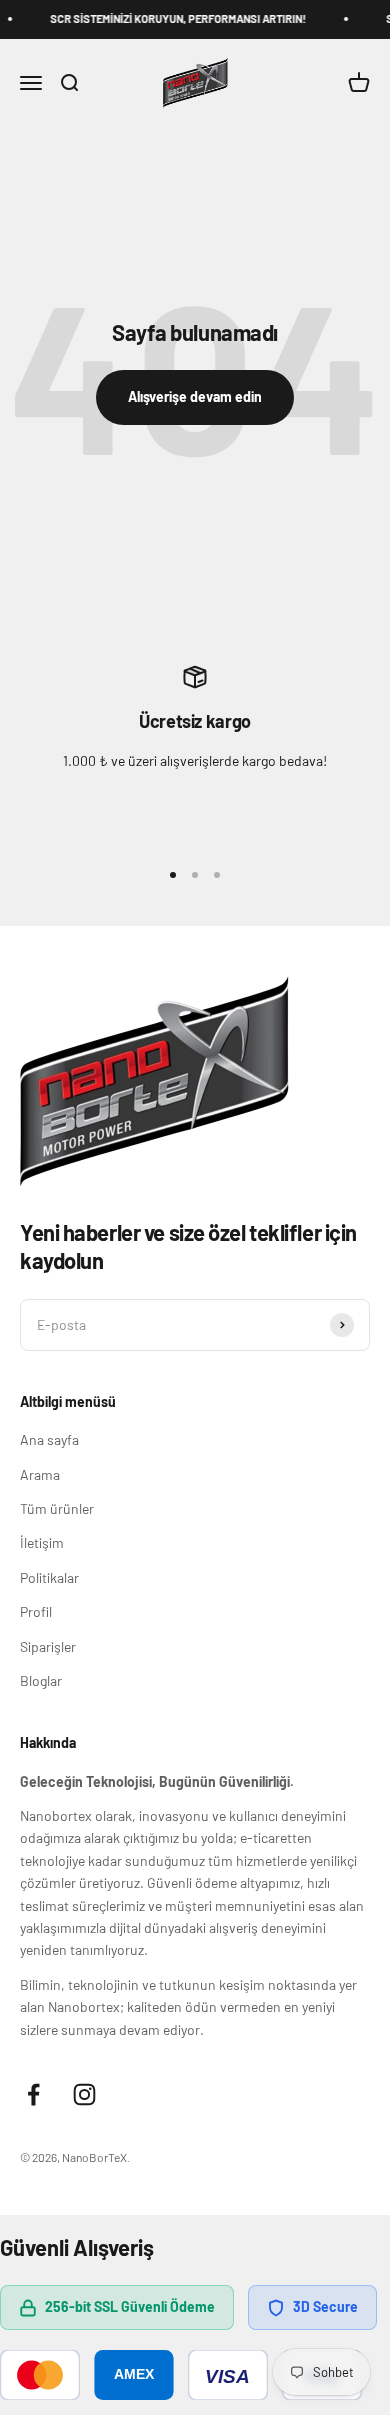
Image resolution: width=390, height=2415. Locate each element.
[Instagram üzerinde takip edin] (84, 2094)
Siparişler (48, 1646)
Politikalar (49, 1577)
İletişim (42, 1542)
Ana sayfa (49, 1439)
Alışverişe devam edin (195, 396)
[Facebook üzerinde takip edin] (33, 2094)
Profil (36, 1611)
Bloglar (41, 1680)
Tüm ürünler (57, 1508)
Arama (40, 1474)
